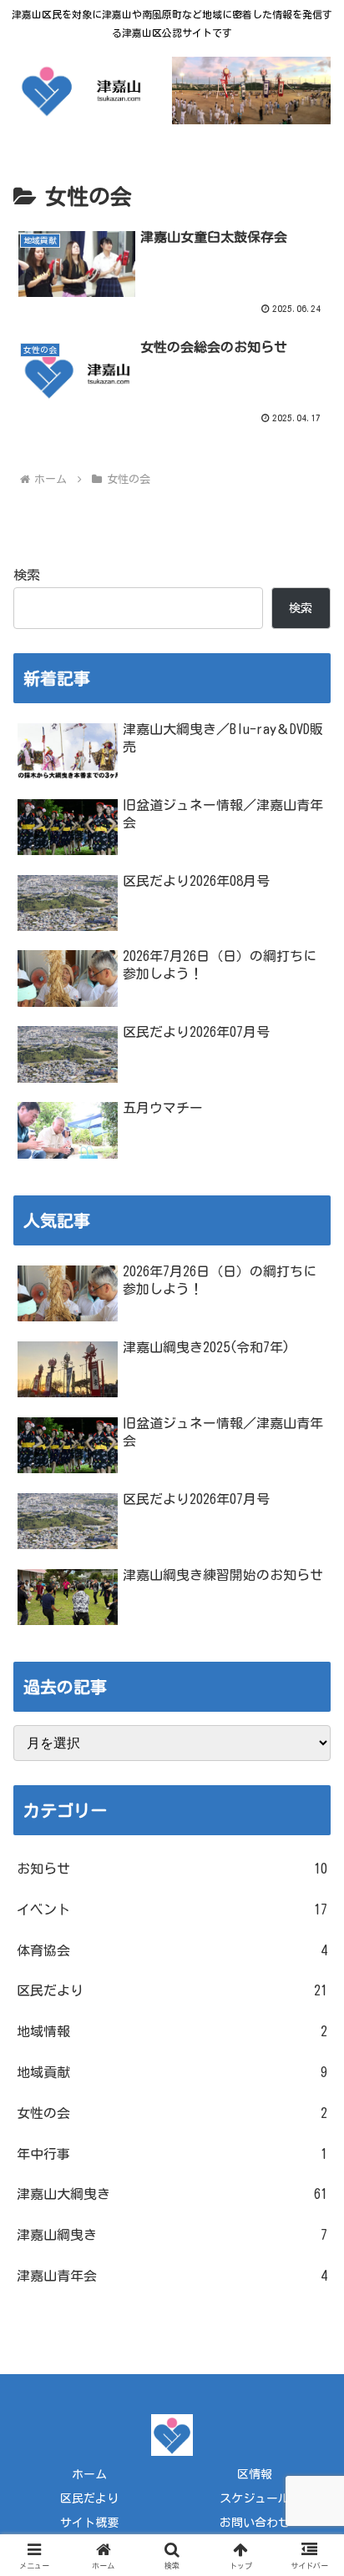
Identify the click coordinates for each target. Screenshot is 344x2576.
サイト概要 (89, 2523)
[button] (309, 2161)
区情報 (255, 2474)
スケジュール (255, 2498)
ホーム (89, 2474)
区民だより (89, 2498)
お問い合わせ (255, 2523)
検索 (27, 575)
